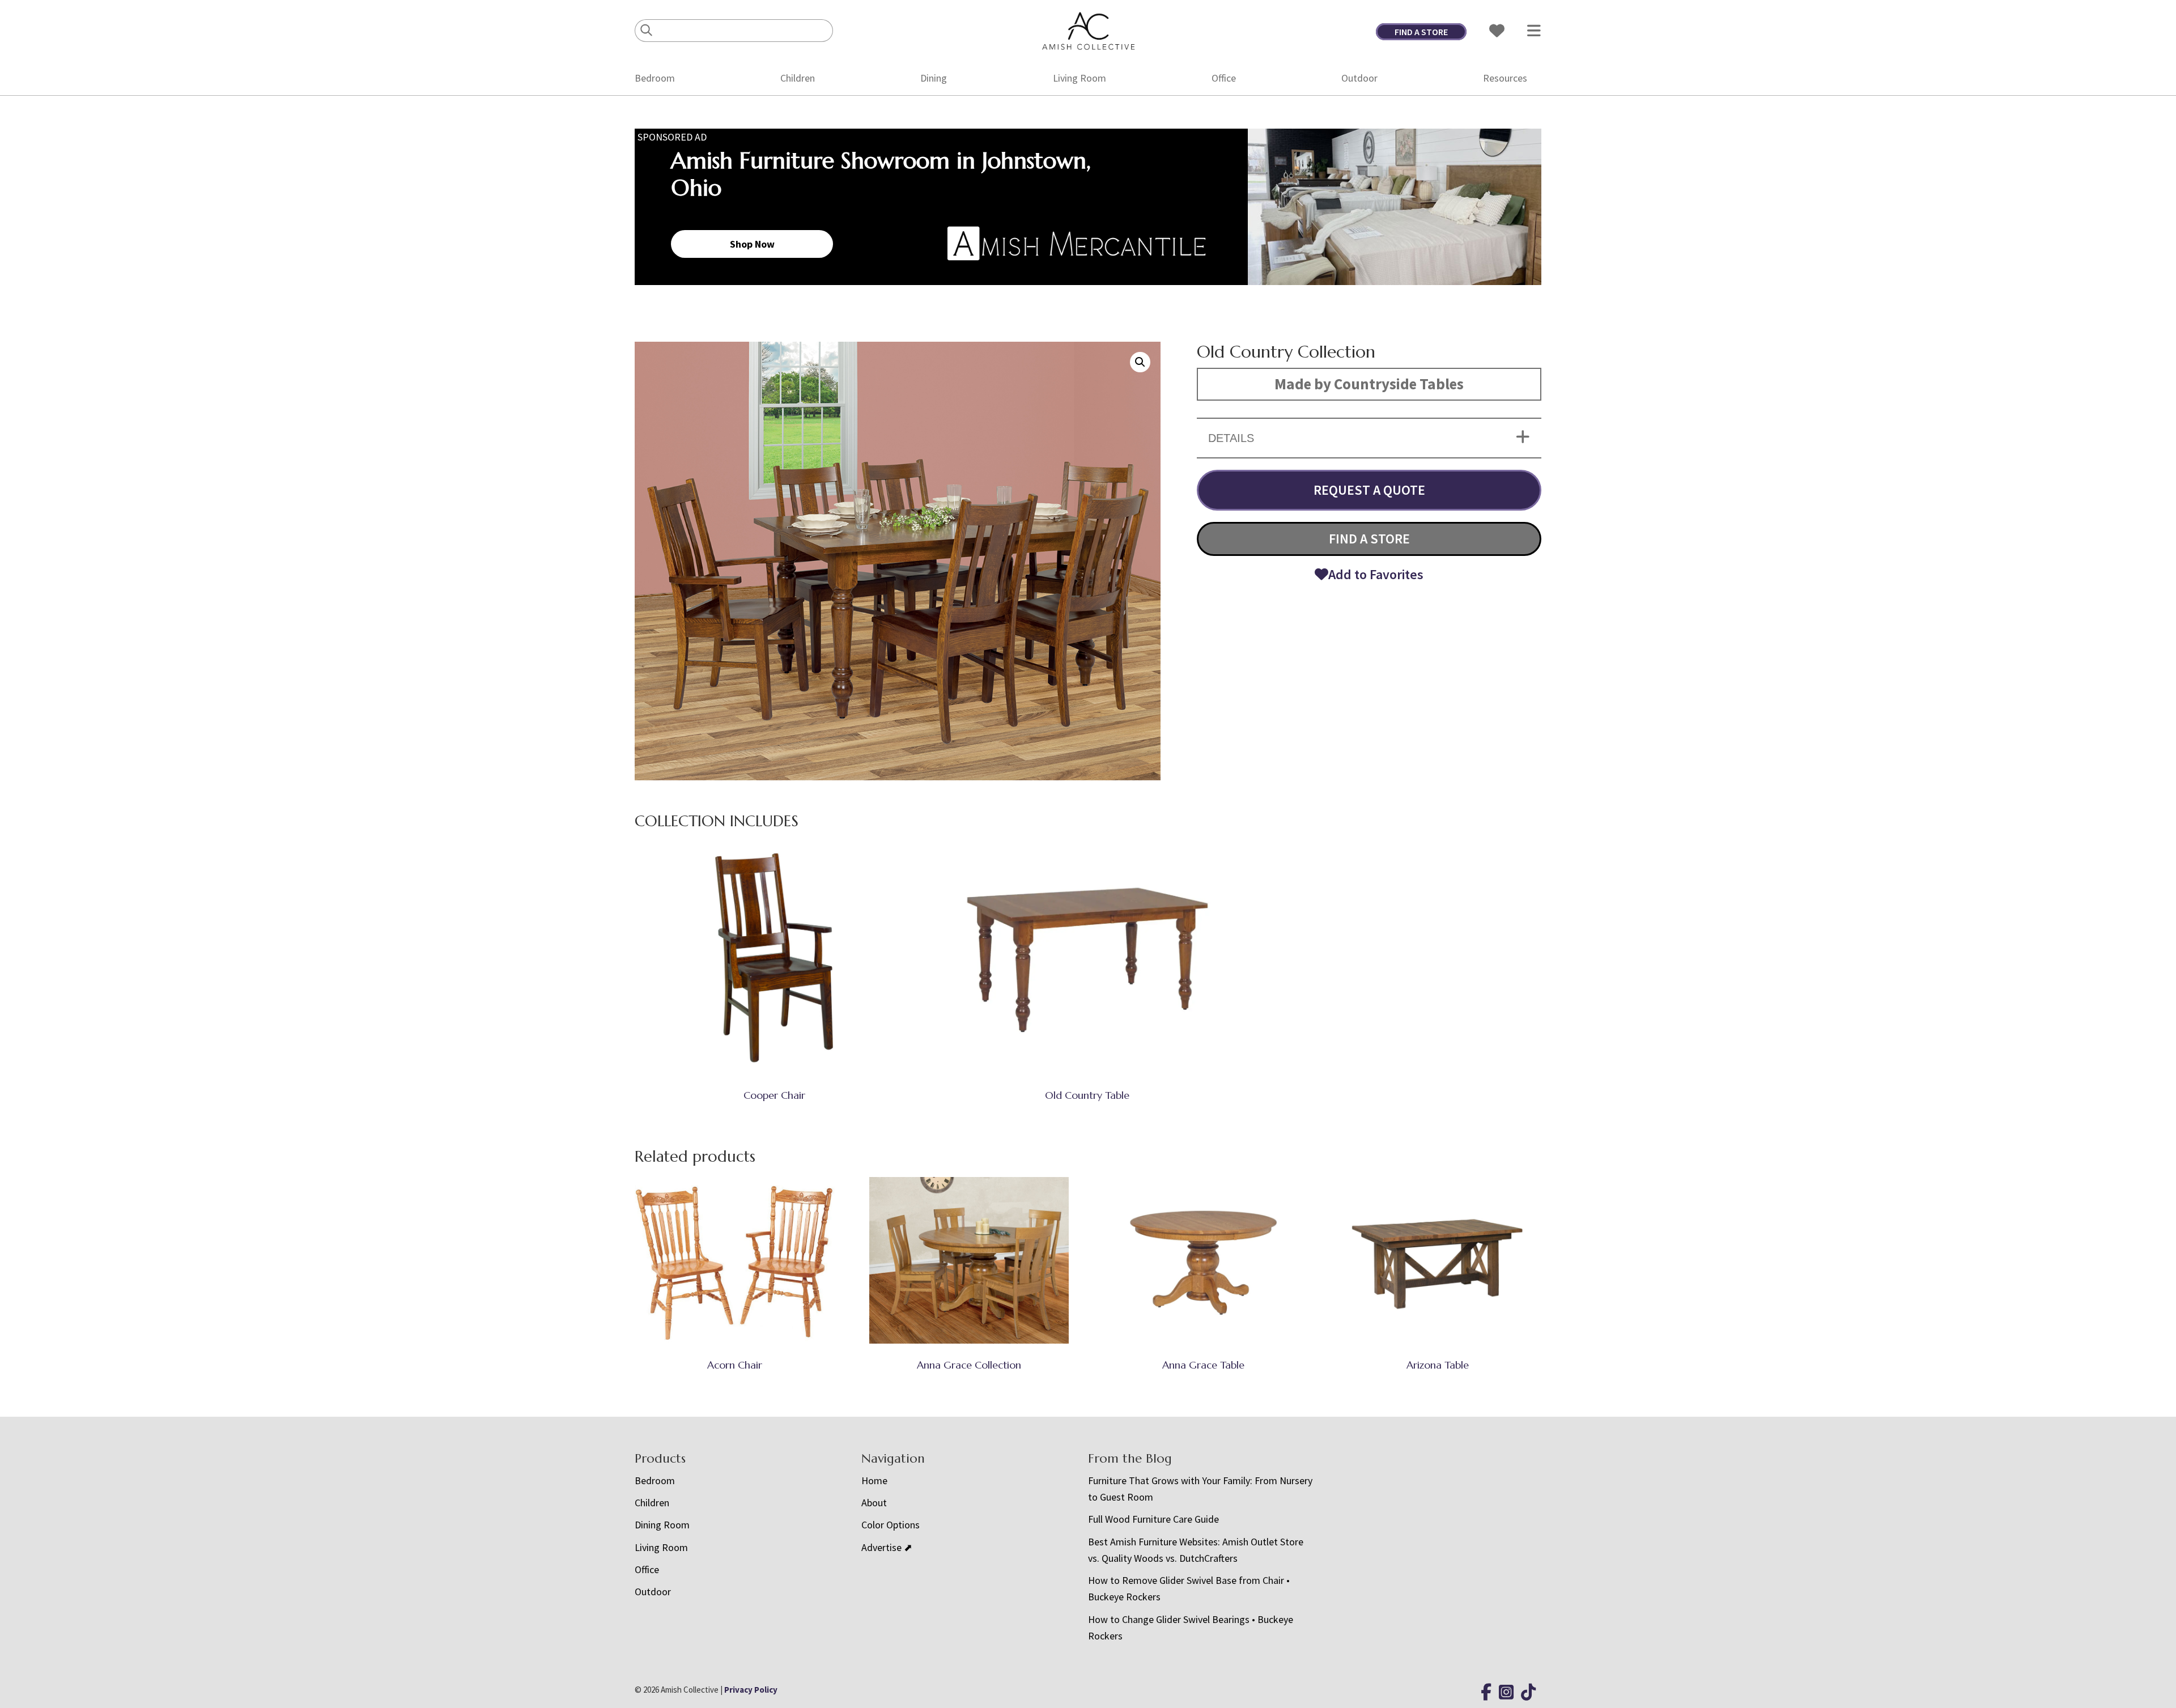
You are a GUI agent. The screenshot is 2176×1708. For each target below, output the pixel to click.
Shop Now (752, 244)
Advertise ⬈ (887, 1547)
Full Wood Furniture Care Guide (1153, 1519)
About (874, 1503)
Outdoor (1359, 78)
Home (874, 1480)
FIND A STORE (1421, 32)
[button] (1140, 362)
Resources (1505, 78)
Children (798, 78)
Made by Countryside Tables (1369, 384)
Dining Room (662, 1525)
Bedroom (655, 78)
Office (1224, 78)
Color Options (891, 1525)
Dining (934, 78)
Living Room (1079, 78)
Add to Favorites (1376, 574)
